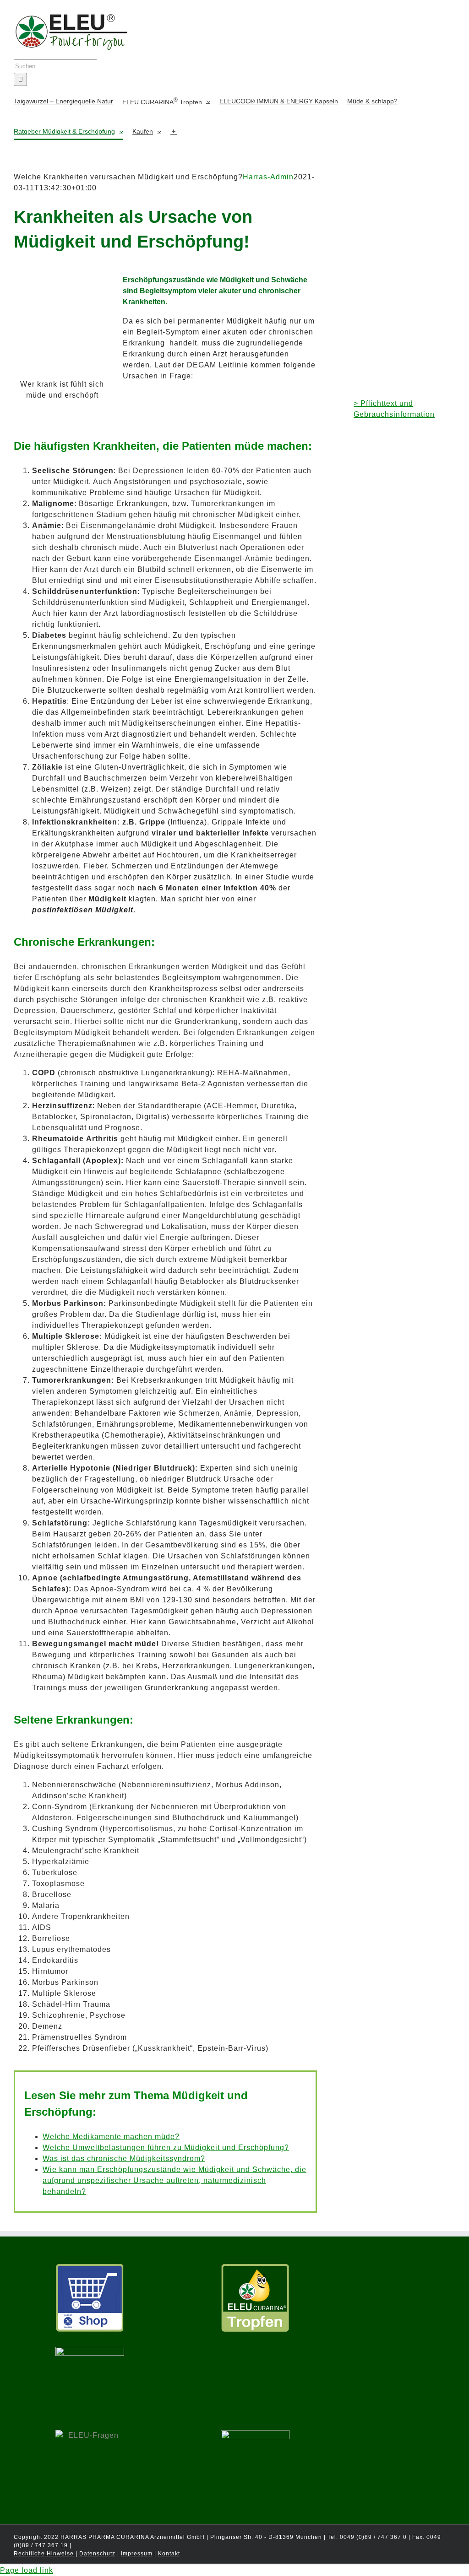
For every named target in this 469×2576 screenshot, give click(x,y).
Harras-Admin (268, 177)
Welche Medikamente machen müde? (111, 2137)
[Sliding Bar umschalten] (174, 131)
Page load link (27, 2570)
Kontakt (169, 2554)
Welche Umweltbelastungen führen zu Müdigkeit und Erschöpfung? (166, 2148)
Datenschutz (97, 2554)
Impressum (137, 2554)
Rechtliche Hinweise (44, 2554)
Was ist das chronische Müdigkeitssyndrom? (124, 2158)
